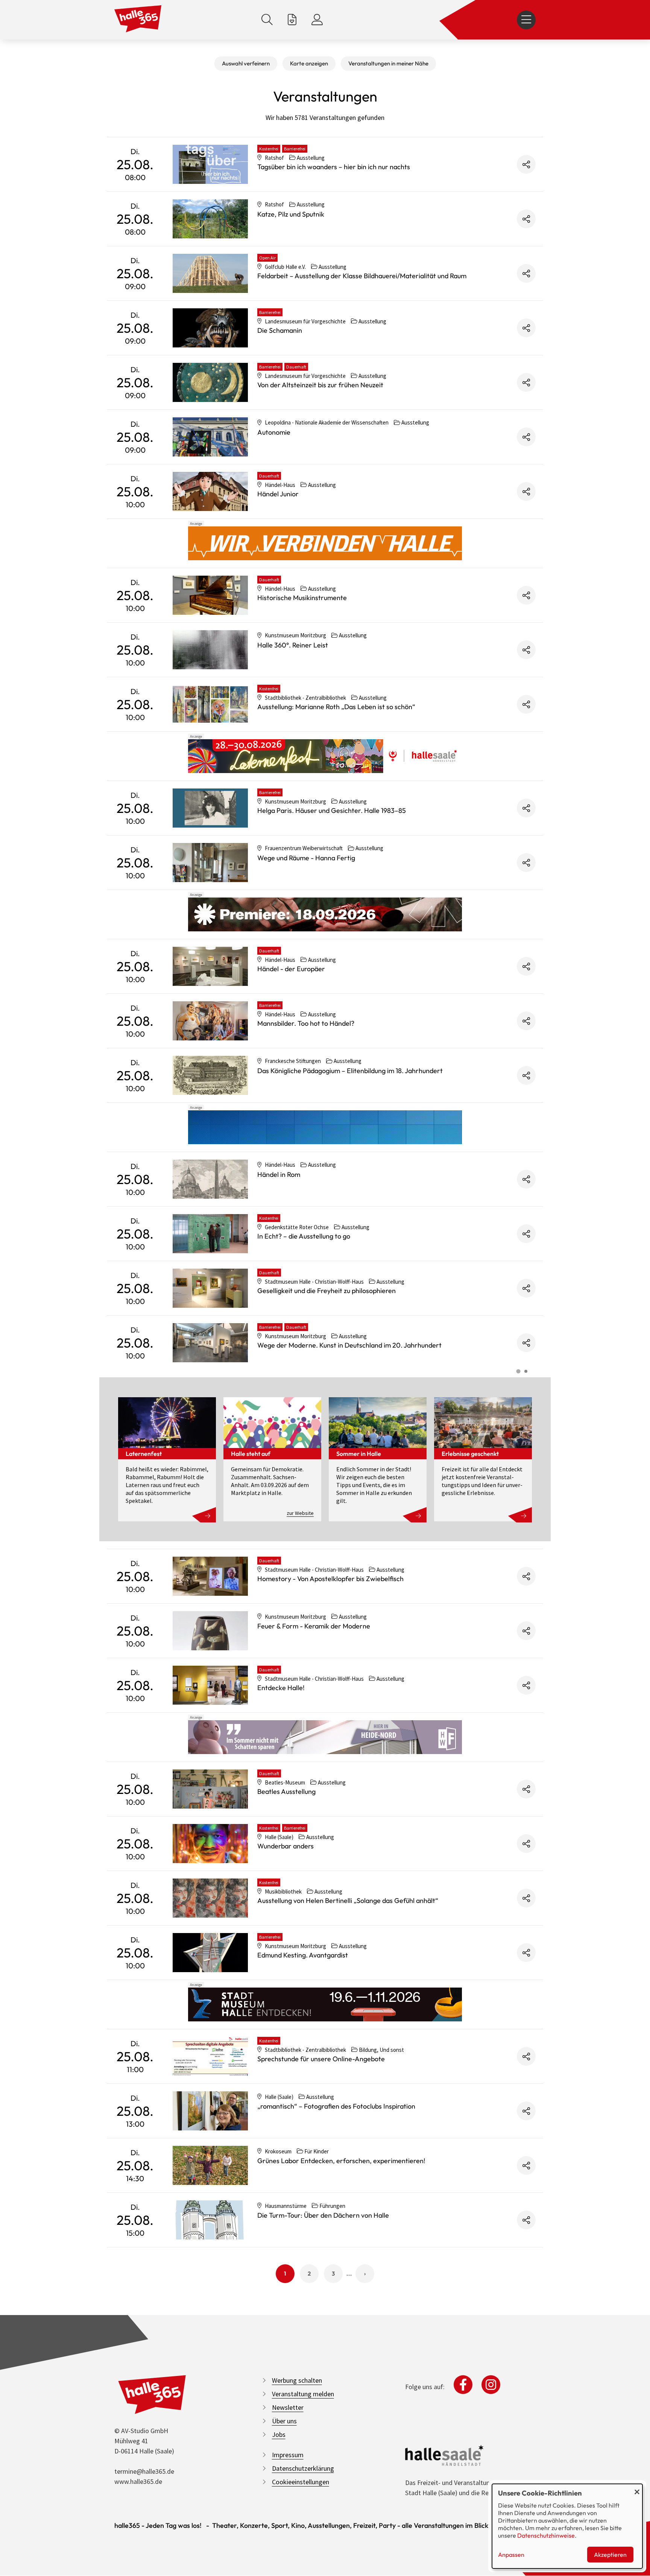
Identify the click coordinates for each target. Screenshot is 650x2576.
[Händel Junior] (210, 491)
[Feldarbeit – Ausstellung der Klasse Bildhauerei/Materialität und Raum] (210, 273)
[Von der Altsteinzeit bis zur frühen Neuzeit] (210, 382)
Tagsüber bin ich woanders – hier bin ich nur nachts (334, 167)
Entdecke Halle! (281, 1688)
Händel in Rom (279, 1174)
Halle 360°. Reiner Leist (293, 645)
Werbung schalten (297, 2380)
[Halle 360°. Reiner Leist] (210, 650)
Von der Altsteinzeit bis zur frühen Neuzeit (320, 385)
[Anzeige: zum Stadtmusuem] (325, 2004)
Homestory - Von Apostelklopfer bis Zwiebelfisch (330, 1579)
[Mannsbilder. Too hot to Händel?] (210, 1021)
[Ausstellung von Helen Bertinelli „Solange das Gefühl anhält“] (210, 1898)
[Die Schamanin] (210, 328)
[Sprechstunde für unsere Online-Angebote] (210, 2056)
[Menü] (526, 20)
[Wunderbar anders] (210, 1844)
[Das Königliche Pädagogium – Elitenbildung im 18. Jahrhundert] (210, 1075)
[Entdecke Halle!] (210, 1685)
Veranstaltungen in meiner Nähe (388, 63)
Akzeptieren (610, 2555)
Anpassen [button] (511, 2555)
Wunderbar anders (286, 1846)
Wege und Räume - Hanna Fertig (306, 858)
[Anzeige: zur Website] (325, 756)
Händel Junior (278, 494)
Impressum (288, 2455)
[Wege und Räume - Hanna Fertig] (210, 863)
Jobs (279, 2434)
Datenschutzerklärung (303, 2468)
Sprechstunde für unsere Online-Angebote (321, 2059)
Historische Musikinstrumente (302, 598)
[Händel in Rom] (210, 1179)
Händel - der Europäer (291, 969)
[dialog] (567, 2526)
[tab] (518, 1371)
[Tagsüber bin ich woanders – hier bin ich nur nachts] (210, 164)
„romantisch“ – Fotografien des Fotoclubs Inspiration (336, 2106)
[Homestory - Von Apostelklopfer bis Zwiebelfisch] (210, 1576)
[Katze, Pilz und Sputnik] (210, 219)
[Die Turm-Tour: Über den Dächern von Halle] (210, 2220)
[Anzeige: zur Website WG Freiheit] (325, 1737)
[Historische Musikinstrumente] (210, 595)
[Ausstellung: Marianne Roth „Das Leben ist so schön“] (210, 704)
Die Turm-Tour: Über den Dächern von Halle (323, 2215)
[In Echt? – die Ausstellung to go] (210, 1234)
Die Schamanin (280, 330)
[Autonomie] (210, 437)
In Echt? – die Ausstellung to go (304, 1236)
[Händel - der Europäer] (210, 966)
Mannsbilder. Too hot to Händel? (306, 1023)
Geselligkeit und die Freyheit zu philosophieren (327, 1291)
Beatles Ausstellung (286, 1791)
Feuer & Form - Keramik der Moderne (314, 1626)
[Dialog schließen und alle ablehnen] (637, 2489)
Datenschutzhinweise (546, 2535)
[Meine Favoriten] (292, 20)
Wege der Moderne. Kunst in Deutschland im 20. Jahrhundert (349, 1345)
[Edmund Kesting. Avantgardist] (210, 1953)
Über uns (284, 2421)
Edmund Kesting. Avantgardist (303, 1955)
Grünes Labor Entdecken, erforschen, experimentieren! (341, 2161)
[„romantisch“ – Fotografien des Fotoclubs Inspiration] (210, 2111)
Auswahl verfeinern (246, 63)
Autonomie (274, 432)
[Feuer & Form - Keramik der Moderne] (210, 1631)
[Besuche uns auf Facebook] (463, 2385)
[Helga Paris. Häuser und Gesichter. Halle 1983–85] (210, 808)
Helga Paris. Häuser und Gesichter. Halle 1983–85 (332, 810)
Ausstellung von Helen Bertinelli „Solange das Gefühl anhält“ (348, 1901)
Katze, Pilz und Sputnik (291, 214)
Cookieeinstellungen (301, 2482)
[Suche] (267, 20)
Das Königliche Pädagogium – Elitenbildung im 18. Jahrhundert (350, 1071)
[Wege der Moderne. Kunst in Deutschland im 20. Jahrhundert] (210, 1343)
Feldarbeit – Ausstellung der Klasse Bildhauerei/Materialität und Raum (362, 276)
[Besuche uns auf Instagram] (491, 2385)
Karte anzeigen (309, 63)
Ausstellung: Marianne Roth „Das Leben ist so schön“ (336, 707)
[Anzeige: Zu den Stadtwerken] (325, 543)
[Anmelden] (317, 20)
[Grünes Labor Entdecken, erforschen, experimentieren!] (210, 2165)
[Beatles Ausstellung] (210, 1789)
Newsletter (288, 2407)
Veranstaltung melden (303, 2394)
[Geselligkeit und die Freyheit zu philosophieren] (210, 1288)
